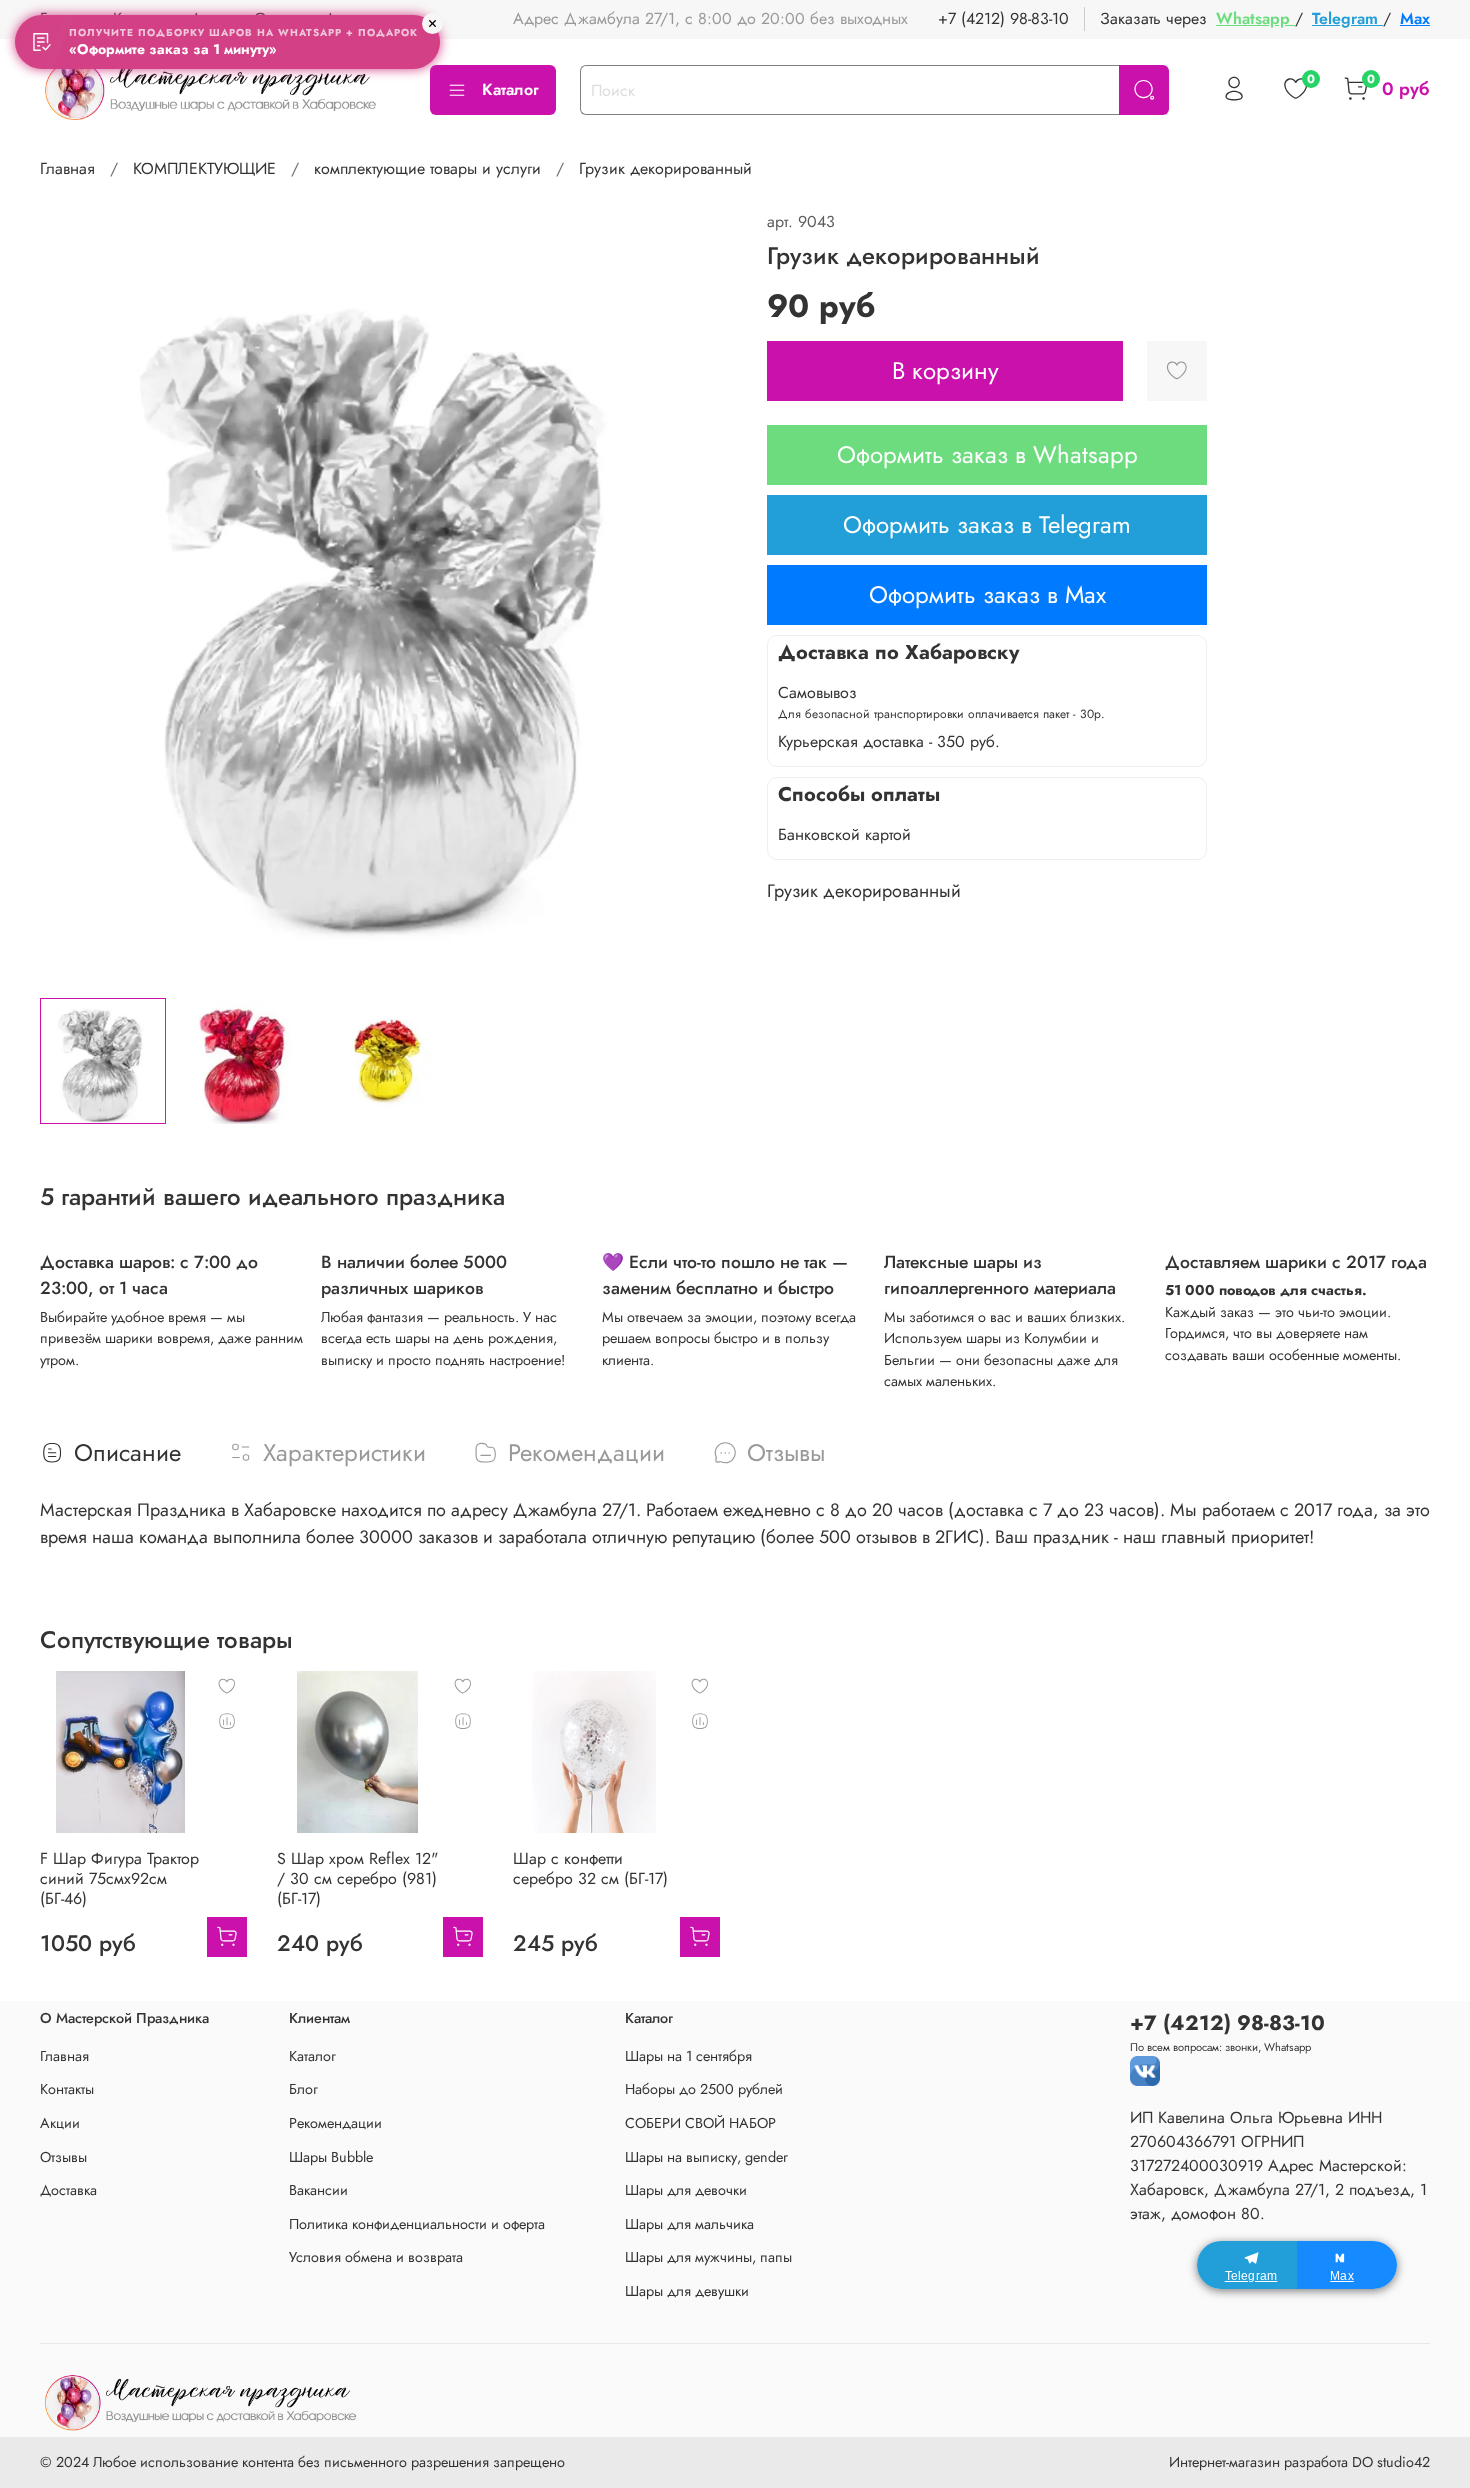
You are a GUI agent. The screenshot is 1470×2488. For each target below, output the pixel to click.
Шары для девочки (686, 2190)
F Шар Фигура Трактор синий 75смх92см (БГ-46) (119, 1878)
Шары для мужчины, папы (708, 2257)
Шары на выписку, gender (706, 2157)
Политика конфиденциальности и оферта (417, 2224)
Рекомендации (335, 2123)
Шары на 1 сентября (688, 2056)
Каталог (510, 89)
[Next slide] (703, 596)
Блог (303, 2089)
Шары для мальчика (689, 2224)
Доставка (68, 2190)
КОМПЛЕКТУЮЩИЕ (204, 168)
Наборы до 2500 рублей (704, 2089)
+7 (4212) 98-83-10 (1003, 18)
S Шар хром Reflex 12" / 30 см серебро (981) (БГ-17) (357, 1878)
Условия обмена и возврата (376, 2257)
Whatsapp (1255, 18)
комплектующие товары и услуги (427, 168)
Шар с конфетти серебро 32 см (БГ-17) (590, 1868)
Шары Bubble (331, 2157)
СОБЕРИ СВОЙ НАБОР (700, 2123)
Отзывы (63, 2157)
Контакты (67, 2089)
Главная (67, 168)
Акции (60, 2123)
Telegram (1347, 18)
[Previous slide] (72, 596)
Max (1415, 18)
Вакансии (318, 2190)
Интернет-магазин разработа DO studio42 (1299, 2462)
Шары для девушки (687, 2291)
